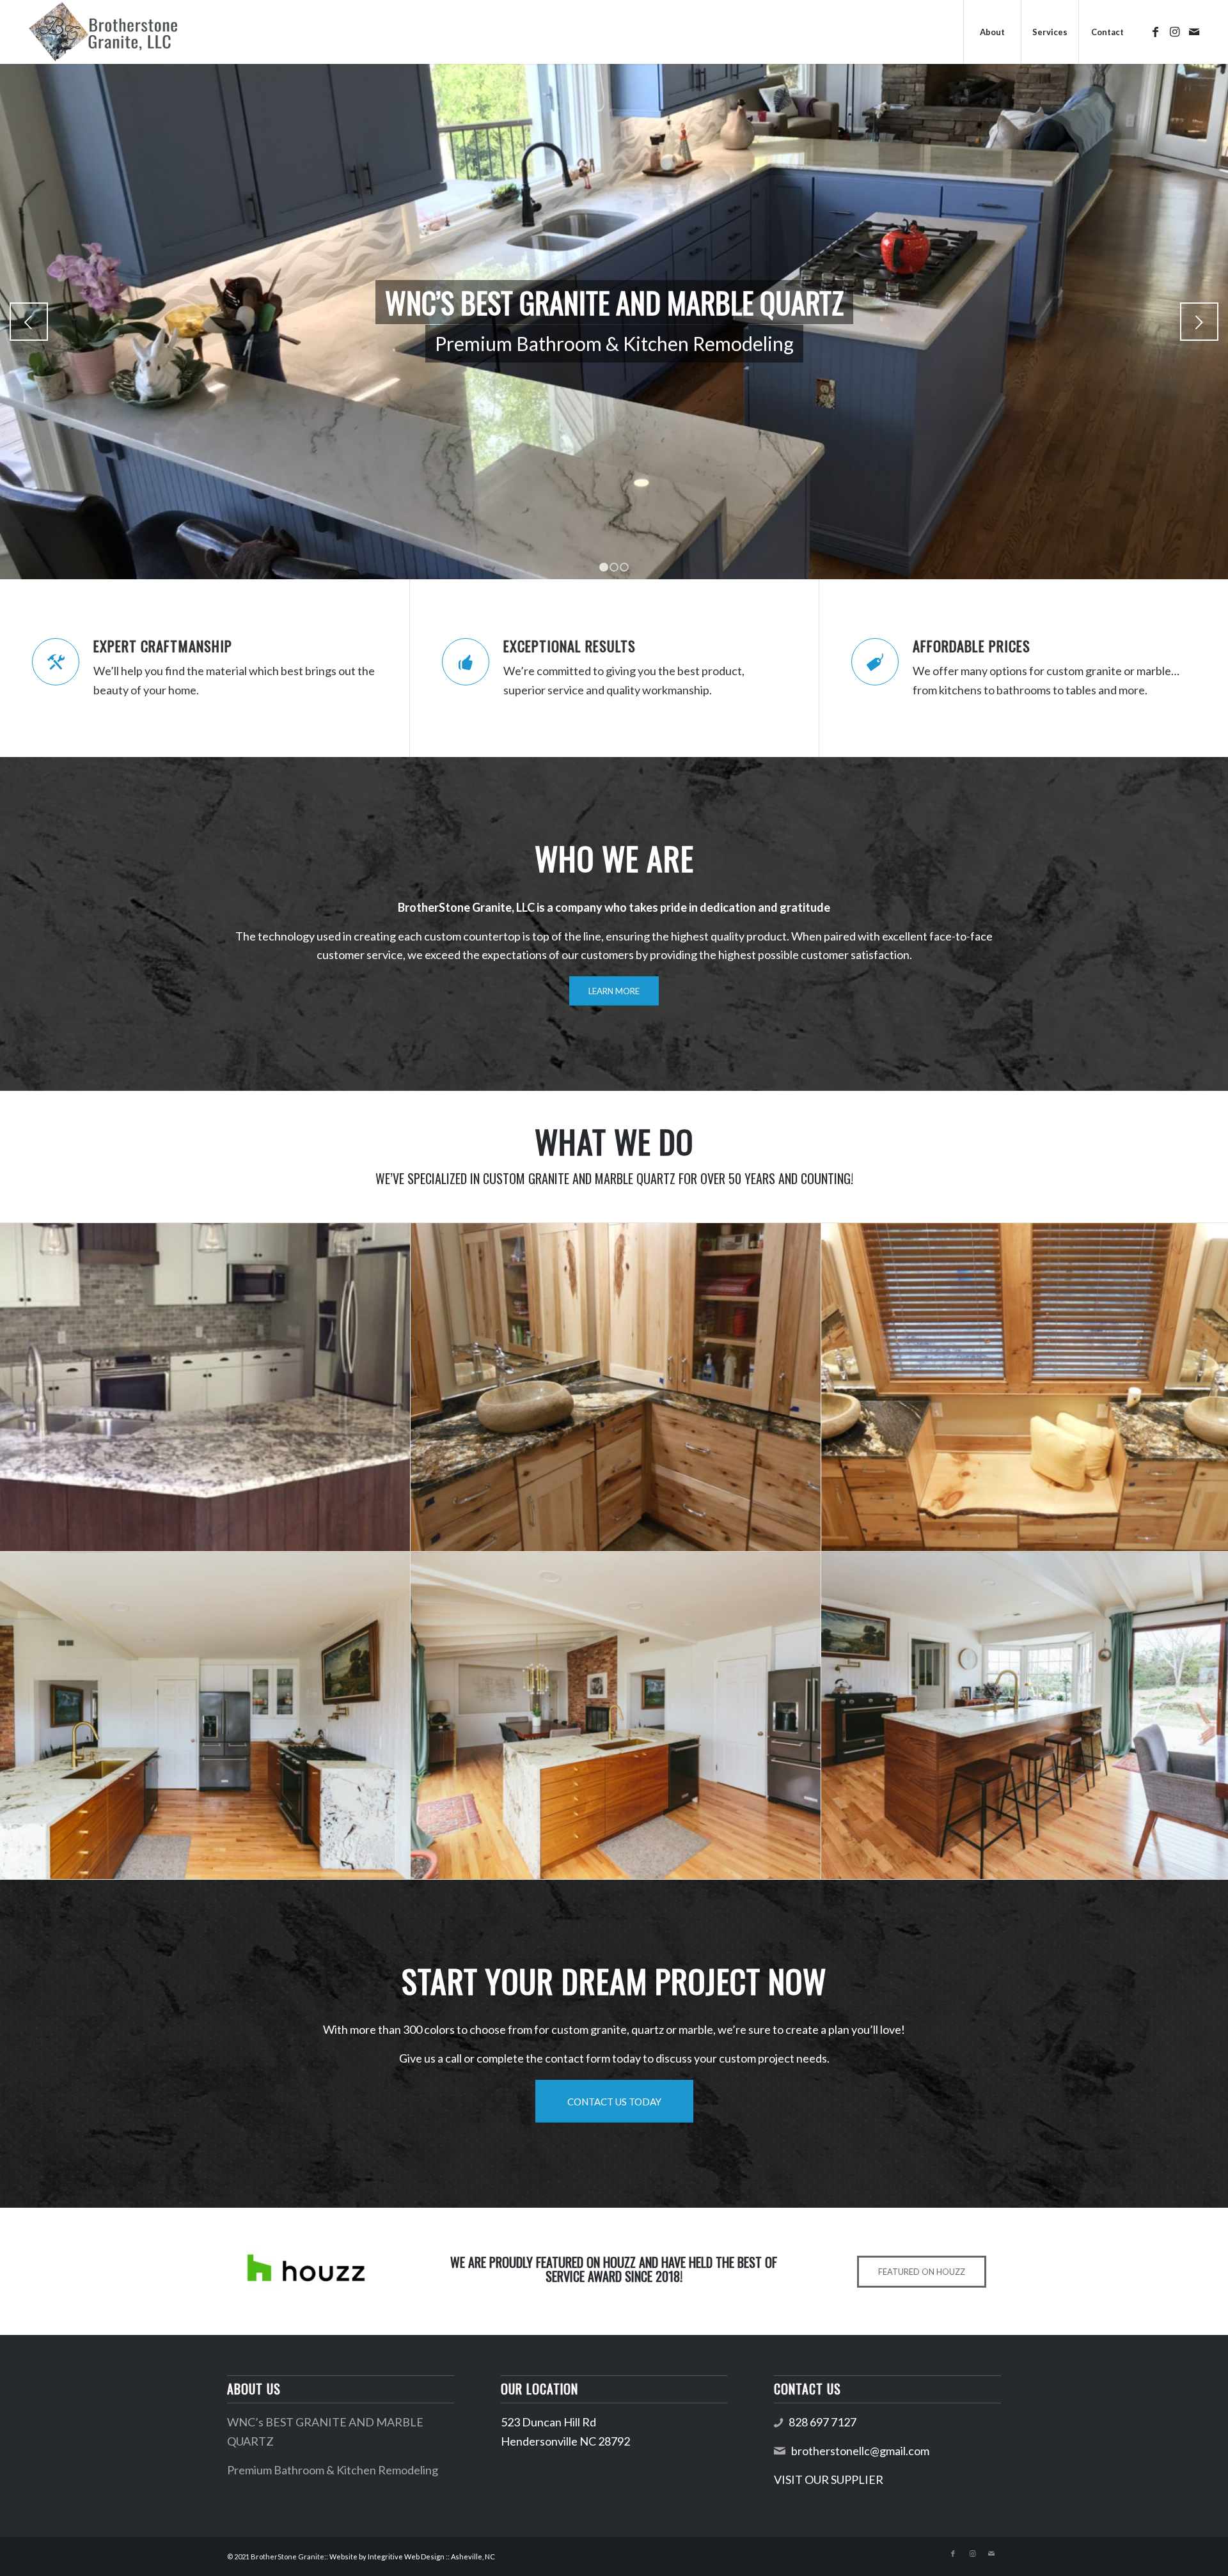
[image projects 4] (205, 1716)
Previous (29, 322)
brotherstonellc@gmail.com (860, 2451)
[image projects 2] (616, 1387)
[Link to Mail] (1194, 31)
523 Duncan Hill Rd (548, 2422)
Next (1199, 322)
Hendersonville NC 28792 (565, 2441)
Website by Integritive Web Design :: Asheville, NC (412, 2556)
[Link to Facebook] (1156, 31)
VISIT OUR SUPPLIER (829, 2479)
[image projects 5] (616, 1716)
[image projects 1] (205, 1387)
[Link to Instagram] (1175, 31)
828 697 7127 (823, 2422)
